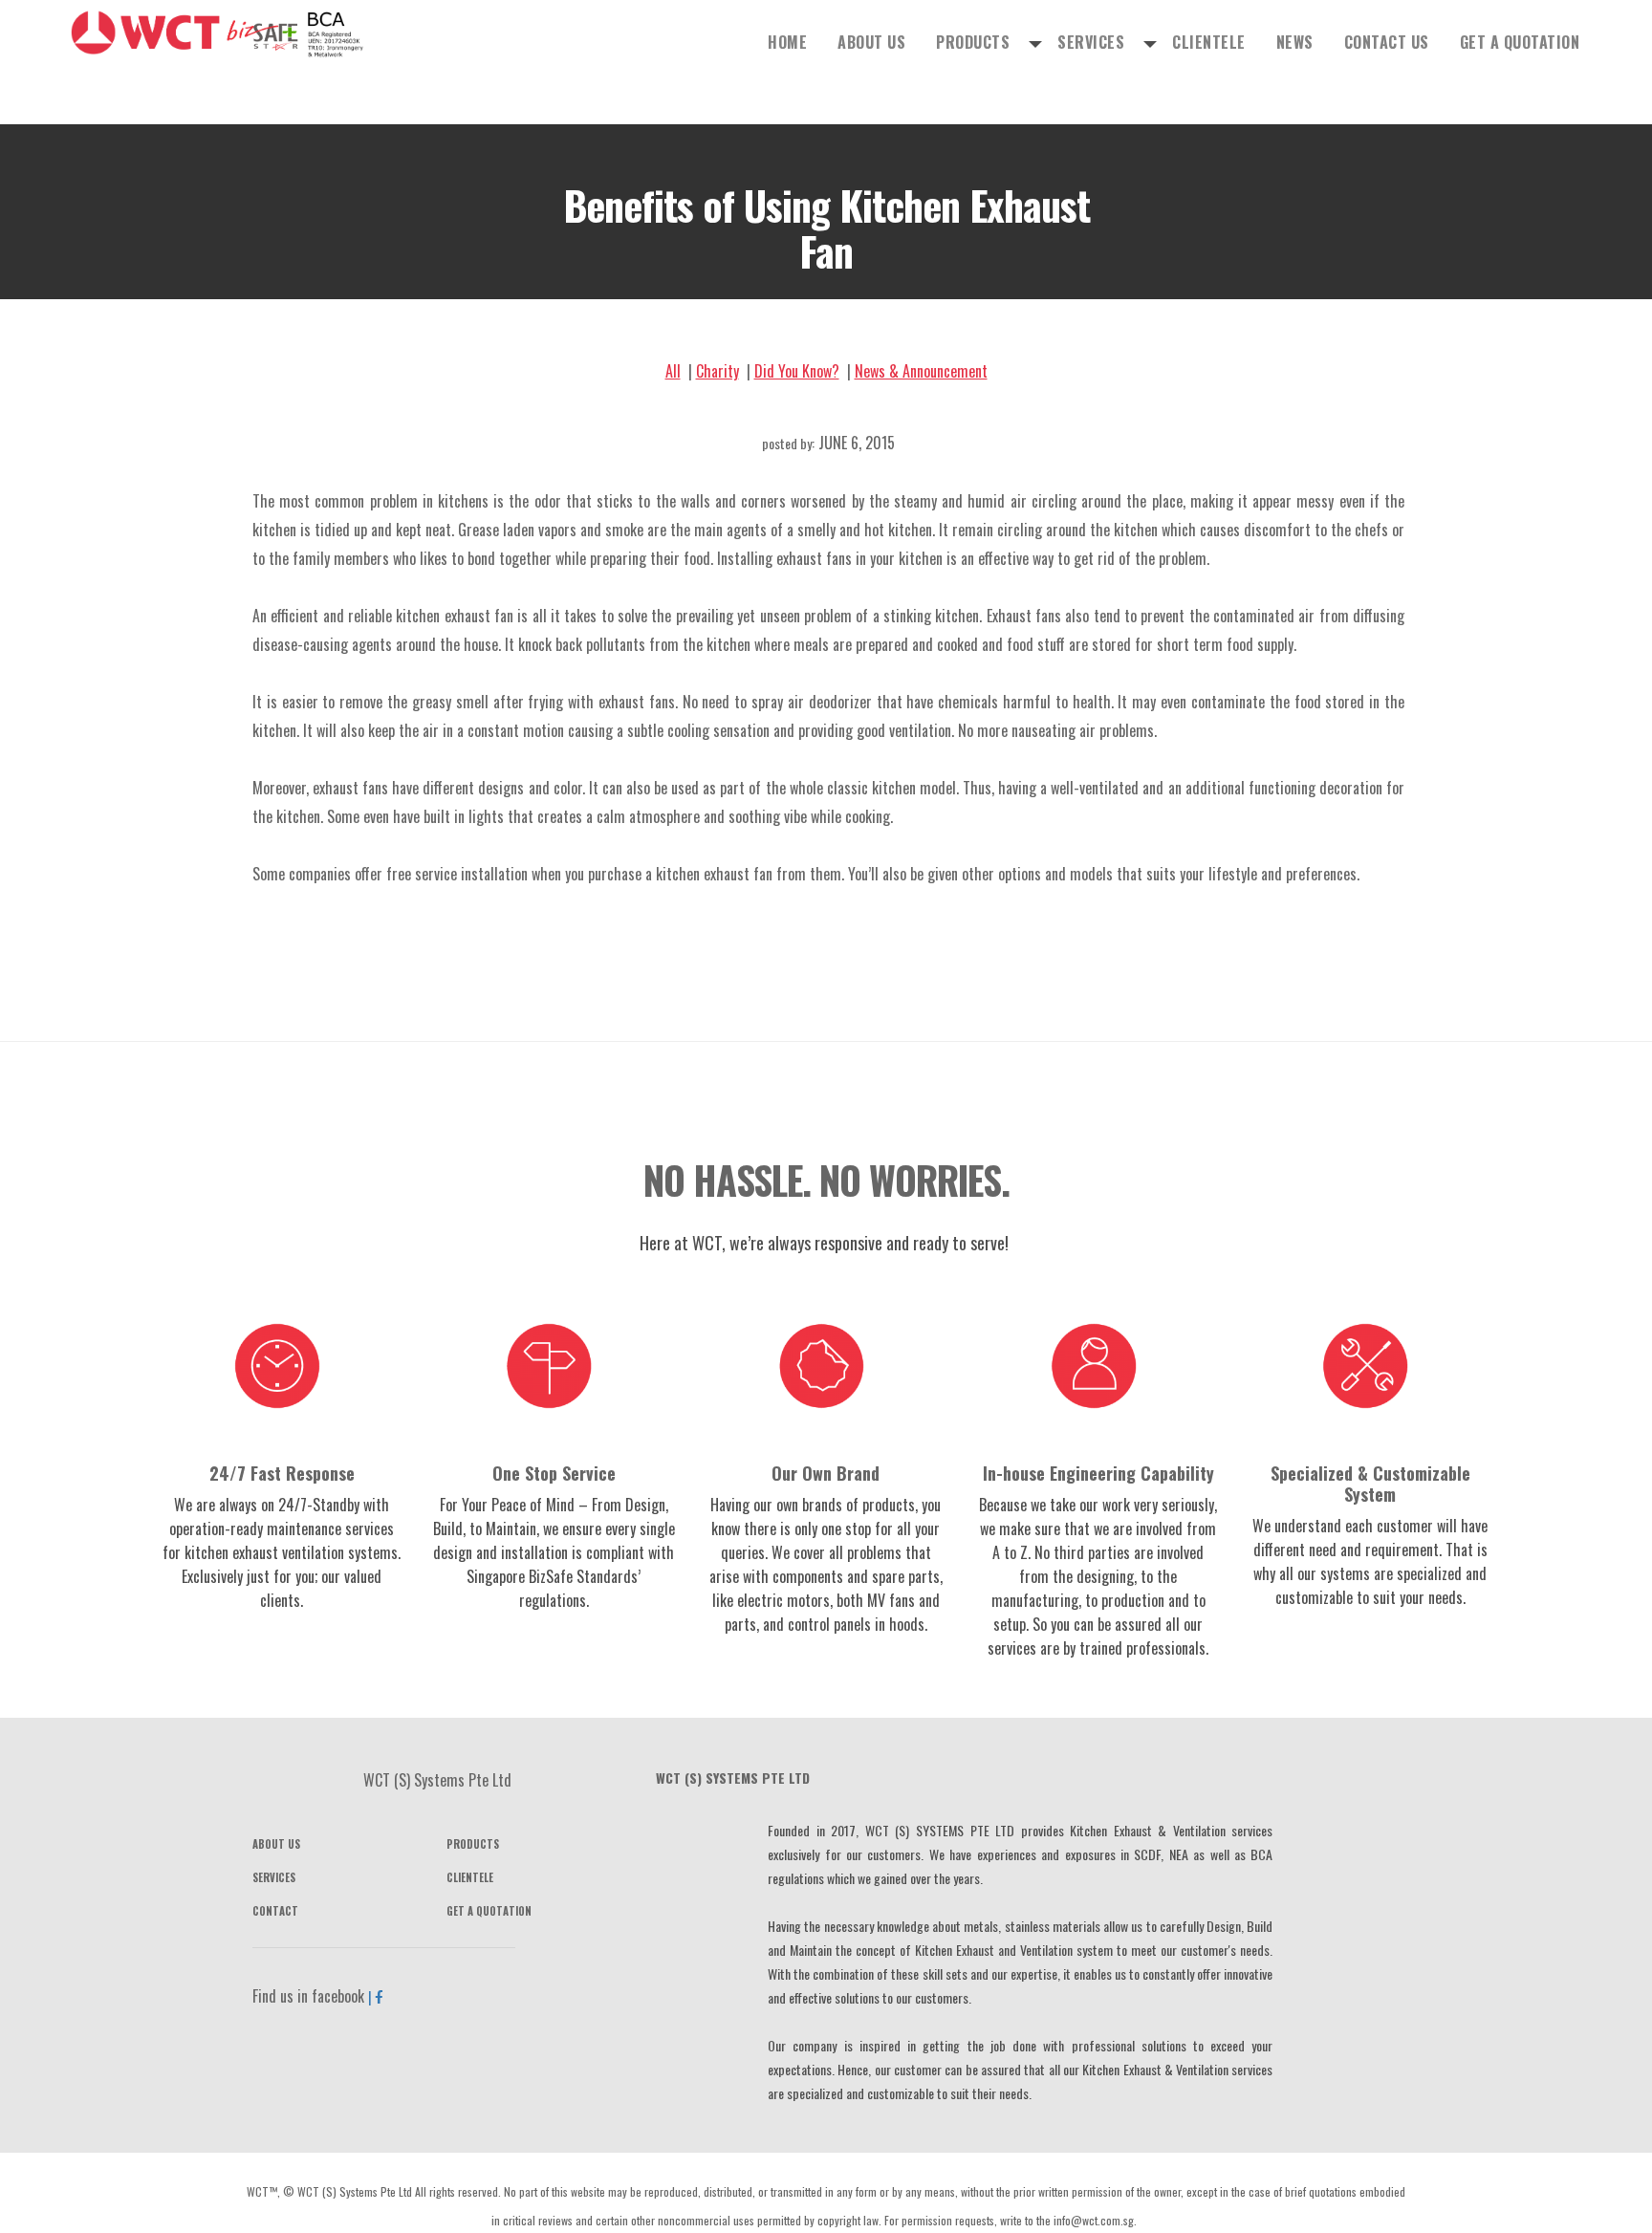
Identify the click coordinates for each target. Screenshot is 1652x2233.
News (1386, 40)
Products (1169, 41)
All (673, 371)
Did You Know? (797, 371)
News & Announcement (921, 371)
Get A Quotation (1541, 40)
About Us (1099, 40)
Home (1044, 40)
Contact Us (1445, 40)
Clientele (1334, 40)
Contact (275, 1911)
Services (1254, 41)
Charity (717, 371)
